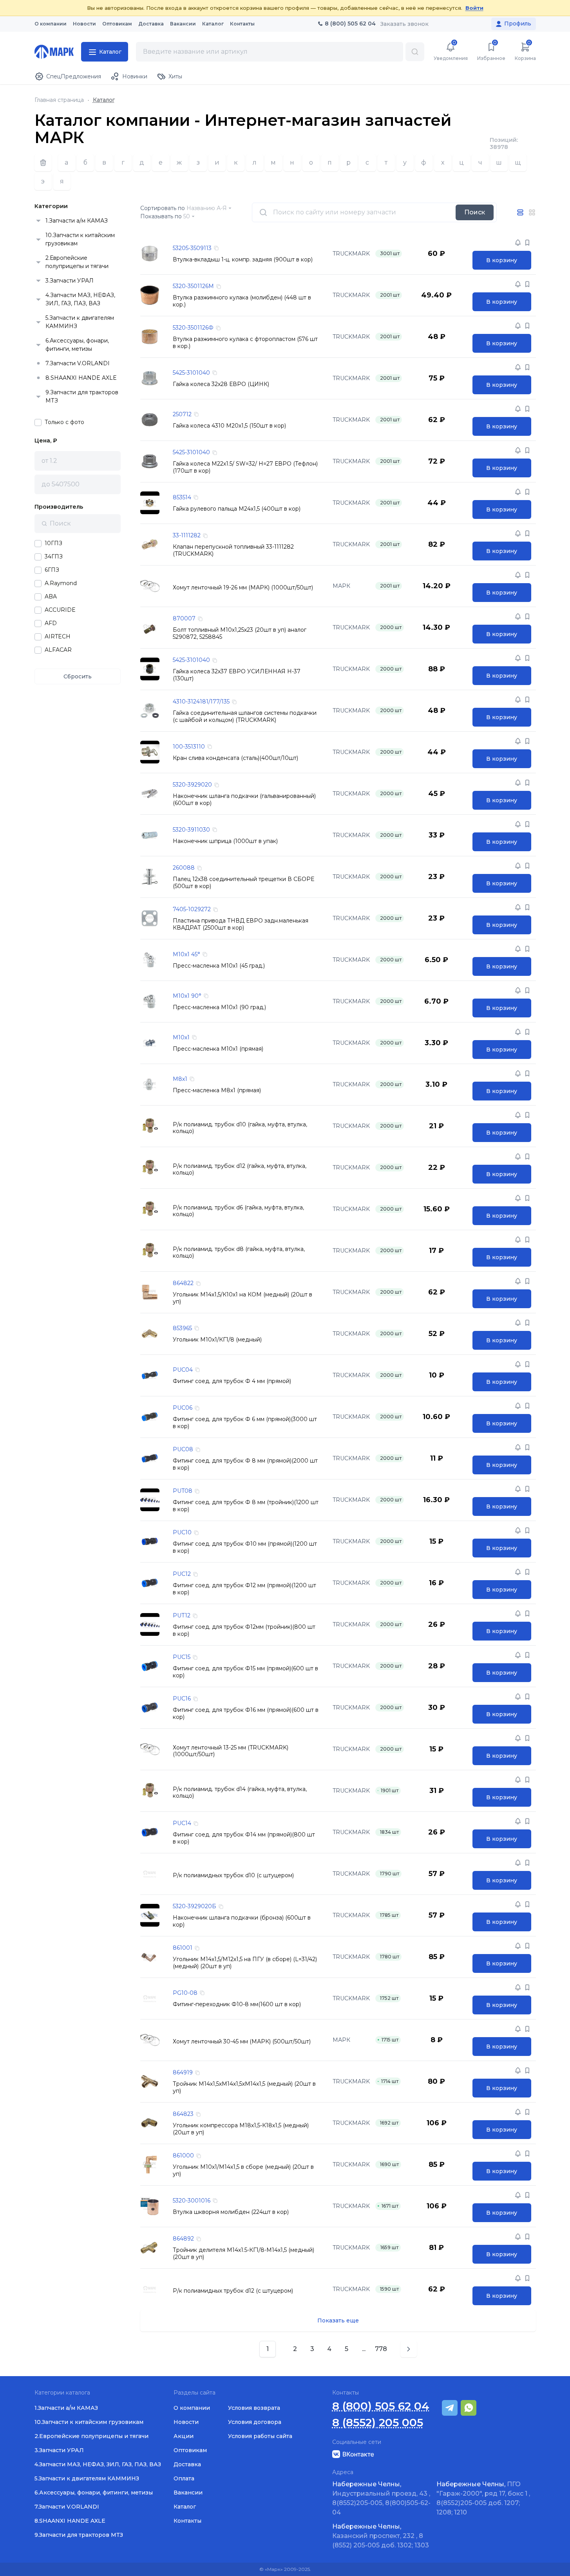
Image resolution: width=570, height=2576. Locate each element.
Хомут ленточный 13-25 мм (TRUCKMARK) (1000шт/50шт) (231, 1751)
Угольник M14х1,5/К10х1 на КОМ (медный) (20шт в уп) (242, 1298)
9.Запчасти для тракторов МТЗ (82, 396)
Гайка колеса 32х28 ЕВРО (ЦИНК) (221, 384)
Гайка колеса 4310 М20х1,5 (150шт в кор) (229, 426)
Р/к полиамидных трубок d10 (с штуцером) (233, 1875)
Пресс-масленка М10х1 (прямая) (218, 1049)
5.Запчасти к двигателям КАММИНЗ (80, 322)
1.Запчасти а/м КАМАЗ (77, 221)
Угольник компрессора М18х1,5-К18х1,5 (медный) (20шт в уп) (241, 2129)
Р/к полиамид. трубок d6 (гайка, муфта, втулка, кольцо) (238, 1211)
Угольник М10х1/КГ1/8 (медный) (217, 1340)
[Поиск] (415, 52)
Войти (474, 8)
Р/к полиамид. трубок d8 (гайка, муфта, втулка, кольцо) (239, 1253)
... (364, 2349)
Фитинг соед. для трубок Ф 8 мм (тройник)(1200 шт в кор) (246, 1506)
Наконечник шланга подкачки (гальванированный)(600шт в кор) (244, 800)
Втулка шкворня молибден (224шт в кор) (231, 2212)
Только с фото (64, 422)
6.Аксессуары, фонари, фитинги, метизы (77, 345)
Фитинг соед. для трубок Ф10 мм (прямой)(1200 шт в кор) (245, 1547)
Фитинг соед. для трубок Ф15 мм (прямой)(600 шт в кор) (245, 1672)
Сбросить (78, 676)
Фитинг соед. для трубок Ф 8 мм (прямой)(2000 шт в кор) (245, 1464)
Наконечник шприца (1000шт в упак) (225, 841)
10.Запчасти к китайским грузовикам (80, 239)
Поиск (475, 212)
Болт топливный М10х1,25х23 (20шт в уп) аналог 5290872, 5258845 (240, 634)
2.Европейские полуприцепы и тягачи (77, 262)
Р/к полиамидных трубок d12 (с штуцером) (233, 2291)
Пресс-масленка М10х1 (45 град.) (219, 966)
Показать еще (338, 2320)
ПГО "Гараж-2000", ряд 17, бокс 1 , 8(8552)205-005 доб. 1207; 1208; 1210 (483, 2498)
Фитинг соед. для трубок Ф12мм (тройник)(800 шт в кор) (244, 1631)
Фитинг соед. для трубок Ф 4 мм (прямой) (232, 1381)
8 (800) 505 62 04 (381, 2406)
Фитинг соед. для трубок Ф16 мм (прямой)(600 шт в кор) (246, 1714)
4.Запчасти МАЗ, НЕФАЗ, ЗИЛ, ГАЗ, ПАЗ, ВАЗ (80, 299)
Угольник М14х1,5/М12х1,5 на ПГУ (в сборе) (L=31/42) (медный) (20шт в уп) (245, 1963)
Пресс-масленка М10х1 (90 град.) (219, 1007)
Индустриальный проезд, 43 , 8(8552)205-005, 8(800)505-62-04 (381, 2498)
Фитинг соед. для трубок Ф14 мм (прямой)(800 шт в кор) (244, 1838)
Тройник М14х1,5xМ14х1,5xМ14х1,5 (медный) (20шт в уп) (244, 2087)
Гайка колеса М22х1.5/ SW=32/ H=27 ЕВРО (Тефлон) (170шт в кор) (245, 467)
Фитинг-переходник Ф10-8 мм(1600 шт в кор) (237, 2004)
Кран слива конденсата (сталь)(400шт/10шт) (235, 758)
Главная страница (59, 100)
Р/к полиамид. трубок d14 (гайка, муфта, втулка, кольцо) (240, 1793)
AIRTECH (58, 637)
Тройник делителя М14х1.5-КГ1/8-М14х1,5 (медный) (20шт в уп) (243, 2254)
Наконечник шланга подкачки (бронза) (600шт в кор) (242, 1921)
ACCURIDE (60, 610)
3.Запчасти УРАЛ (70, 281)
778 (381, 2349)
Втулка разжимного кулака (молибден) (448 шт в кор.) (242, 301)
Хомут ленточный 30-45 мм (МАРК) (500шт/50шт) (242, 2042)
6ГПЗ (52, 570)
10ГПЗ (53, 543)
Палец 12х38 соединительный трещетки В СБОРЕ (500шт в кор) (243, 883)
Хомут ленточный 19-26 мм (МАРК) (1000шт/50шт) (243, 588)
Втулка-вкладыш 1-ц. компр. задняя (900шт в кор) (243, 260)
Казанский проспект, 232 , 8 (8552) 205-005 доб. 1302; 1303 (381, 2536)
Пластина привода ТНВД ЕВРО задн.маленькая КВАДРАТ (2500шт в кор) (241, 924)
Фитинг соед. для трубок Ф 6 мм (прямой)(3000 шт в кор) (245, 1423)
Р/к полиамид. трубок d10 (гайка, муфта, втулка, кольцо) (240, 1128)
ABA (51, 597)
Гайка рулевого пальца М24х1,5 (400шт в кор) (237, 509)
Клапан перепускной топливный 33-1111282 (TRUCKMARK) (233, 550)
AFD (51, 623)
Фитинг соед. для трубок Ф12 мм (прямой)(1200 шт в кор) (244, 1589)
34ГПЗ (54, 557)
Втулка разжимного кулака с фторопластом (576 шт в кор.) (245, 343)
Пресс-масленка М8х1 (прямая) (217, 1090)
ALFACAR (58, 650)
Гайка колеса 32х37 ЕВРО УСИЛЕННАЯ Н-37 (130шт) (237, 675)
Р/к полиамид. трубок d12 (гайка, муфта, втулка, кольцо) (240, 1170)
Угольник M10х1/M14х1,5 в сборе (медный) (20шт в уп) (243, 2171)
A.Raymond (61, 583)
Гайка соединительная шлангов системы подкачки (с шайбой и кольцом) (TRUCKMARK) (245, 717)
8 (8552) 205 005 (378, 2423)
